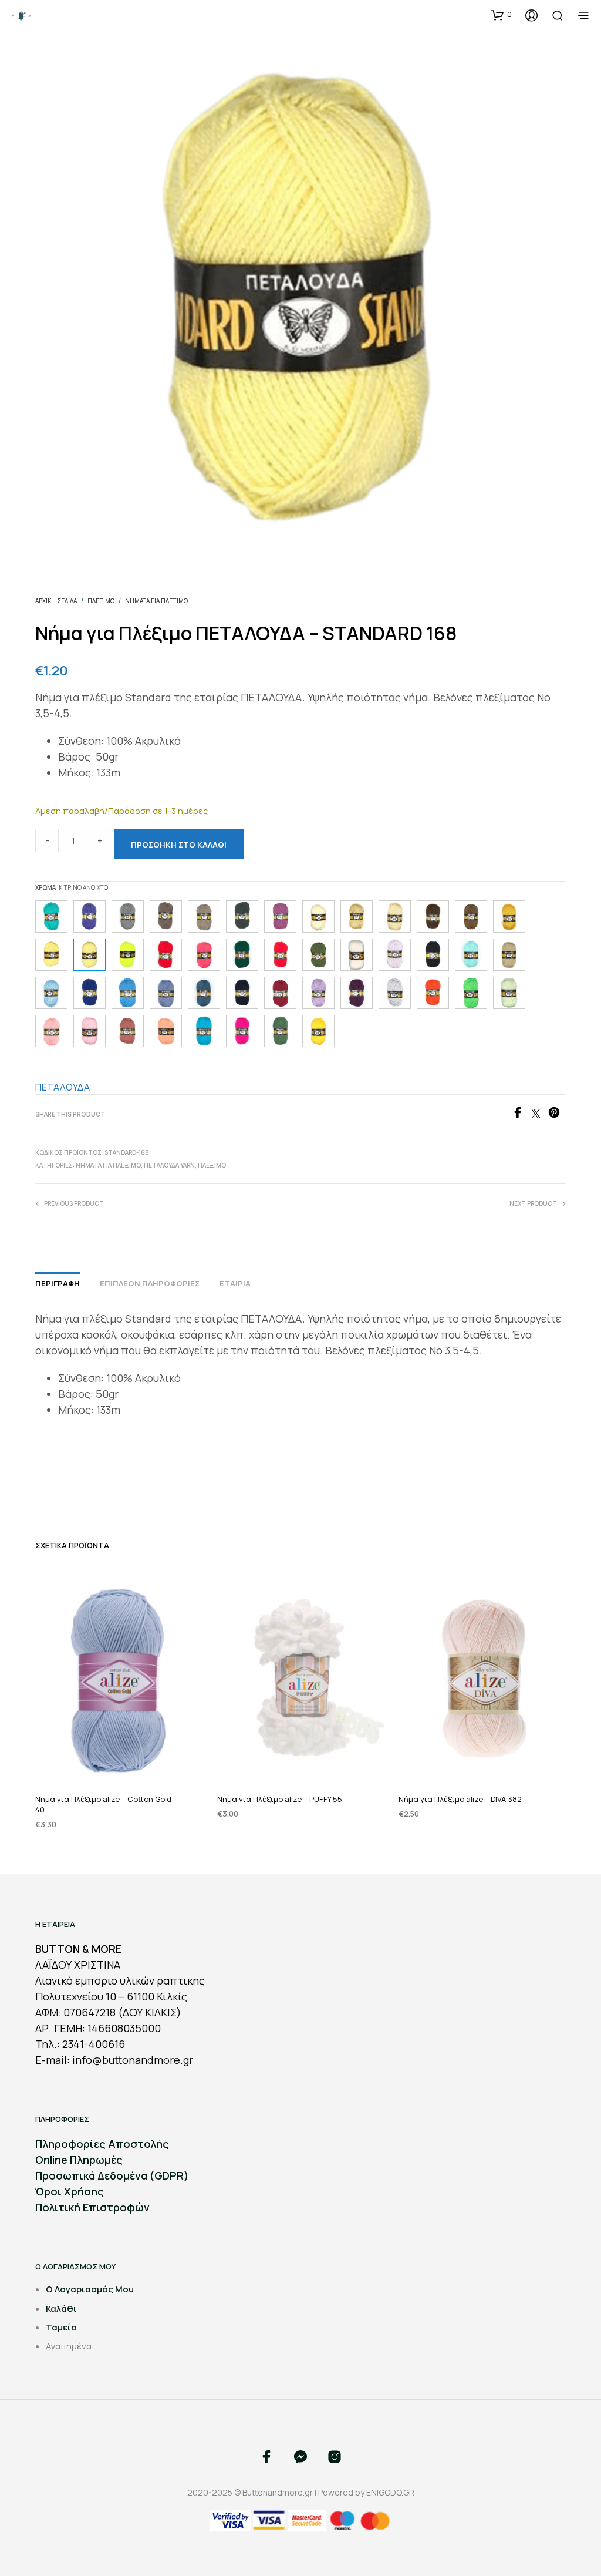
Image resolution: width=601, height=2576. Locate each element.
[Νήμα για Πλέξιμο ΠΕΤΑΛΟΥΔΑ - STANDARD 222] (509, 955)
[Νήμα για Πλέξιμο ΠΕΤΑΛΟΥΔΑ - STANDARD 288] (166, 955)
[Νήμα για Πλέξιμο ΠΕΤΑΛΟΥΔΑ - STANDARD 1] (433, 955)
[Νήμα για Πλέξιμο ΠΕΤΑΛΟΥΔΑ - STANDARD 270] (280, 917)
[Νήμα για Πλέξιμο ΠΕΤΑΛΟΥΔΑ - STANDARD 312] (166, 917)
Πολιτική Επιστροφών (92, 2207)
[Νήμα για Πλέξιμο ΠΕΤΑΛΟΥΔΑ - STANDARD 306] (204, 917)
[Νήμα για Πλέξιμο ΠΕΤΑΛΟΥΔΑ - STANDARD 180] (509, 993)
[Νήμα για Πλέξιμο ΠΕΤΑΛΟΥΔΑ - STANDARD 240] (128, 955)
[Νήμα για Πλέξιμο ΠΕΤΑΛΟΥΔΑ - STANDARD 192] (509, 917)
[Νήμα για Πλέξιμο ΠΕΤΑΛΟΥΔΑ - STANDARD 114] (128, 917)
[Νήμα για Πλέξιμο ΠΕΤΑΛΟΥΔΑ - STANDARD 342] (242, 917)
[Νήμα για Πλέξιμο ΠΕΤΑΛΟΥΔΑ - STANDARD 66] (395, 993)
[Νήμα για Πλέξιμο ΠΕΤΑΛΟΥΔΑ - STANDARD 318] (318, 955)
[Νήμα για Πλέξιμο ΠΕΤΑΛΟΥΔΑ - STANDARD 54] (242, 993)
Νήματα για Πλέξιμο (156, 601)
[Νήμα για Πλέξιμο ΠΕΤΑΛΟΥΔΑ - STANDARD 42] (280, 955)
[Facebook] (521, 1115)
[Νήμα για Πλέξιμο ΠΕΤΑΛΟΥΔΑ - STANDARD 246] (242, 1031)
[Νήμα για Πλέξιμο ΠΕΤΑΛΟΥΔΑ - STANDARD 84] (204, 955)
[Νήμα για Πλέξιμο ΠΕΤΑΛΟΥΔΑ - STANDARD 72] (280, 993)
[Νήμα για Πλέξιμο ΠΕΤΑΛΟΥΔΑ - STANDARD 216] (128, 993)
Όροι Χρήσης (70, 2191)
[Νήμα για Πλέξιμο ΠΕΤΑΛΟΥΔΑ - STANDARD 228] (471, 993)
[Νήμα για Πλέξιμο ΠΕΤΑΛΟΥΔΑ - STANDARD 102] (90, 993)
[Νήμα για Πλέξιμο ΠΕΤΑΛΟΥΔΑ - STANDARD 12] (51, 993)
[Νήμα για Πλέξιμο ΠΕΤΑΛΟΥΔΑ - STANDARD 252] (280, 1031)
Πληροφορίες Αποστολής (102, 2144)
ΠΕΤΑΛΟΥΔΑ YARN (169, 1165)
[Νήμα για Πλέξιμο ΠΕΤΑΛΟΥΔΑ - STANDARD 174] (318, 1031)
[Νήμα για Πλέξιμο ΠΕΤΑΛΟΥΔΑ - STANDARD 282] (90, 917)
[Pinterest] (557, 1115)
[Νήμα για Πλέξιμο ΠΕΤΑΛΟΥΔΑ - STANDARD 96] (395, 955)
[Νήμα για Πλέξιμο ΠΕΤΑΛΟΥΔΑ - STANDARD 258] (242, 955)
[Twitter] (540, 1115)
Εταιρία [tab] (235, 1283)
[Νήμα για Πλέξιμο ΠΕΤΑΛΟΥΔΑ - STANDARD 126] (166, 993)
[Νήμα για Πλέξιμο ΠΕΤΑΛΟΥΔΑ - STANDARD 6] (90, 1031)
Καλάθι (61, 2308)
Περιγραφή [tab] (58, 1283)
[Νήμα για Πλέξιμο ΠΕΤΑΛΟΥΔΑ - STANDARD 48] (357, 917)
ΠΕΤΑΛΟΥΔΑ (63, 1087)
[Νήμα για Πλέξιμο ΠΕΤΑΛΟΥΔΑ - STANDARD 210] (51, 1031)
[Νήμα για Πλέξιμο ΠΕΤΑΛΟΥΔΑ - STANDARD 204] (128, 1031)
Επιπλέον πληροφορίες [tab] (150, 1283)
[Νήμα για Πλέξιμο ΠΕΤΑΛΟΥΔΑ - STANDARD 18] (51, 955)
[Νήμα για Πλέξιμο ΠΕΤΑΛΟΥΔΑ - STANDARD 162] (395, 917)
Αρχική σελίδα (56, 601)
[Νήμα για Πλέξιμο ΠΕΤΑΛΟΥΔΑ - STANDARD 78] (204, 1031)
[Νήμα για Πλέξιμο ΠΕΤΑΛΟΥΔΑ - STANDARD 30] (51, 917)
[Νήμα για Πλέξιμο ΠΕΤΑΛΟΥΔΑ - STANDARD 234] (433, 993)
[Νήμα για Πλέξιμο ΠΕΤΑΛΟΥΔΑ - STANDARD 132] (166, 1031)
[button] (502, 15)
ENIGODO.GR (390, 2493)
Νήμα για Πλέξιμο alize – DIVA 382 (460, 1799)
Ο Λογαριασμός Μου (90, 2289)
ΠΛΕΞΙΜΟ (101, 601)
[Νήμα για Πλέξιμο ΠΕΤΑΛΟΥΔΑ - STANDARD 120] (433, 917)
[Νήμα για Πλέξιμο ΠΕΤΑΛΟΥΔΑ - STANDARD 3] (357, 955)
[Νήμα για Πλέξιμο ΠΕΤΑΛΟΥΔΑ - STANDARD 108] (204, 993)
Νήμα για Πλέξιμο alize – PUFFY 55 (280, 1799)
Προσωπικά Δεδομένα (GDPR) (112, 2175)
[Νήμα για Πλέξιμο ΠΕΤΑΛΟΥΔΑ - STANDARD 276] (357, 993)
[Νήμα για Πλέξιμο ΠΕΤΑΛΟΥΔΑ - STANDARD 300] (471, 917)
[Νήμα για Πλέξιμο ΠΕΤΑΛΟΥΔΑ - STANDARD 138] (471, 955)
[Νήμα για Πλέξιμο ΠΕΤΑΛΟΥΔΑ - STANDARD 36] (318, 917)
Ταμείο (61, 2327)
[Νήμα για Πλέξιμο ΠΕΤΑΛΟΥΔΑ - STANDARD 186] (318, 993)
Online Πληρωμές (79, 2160)
